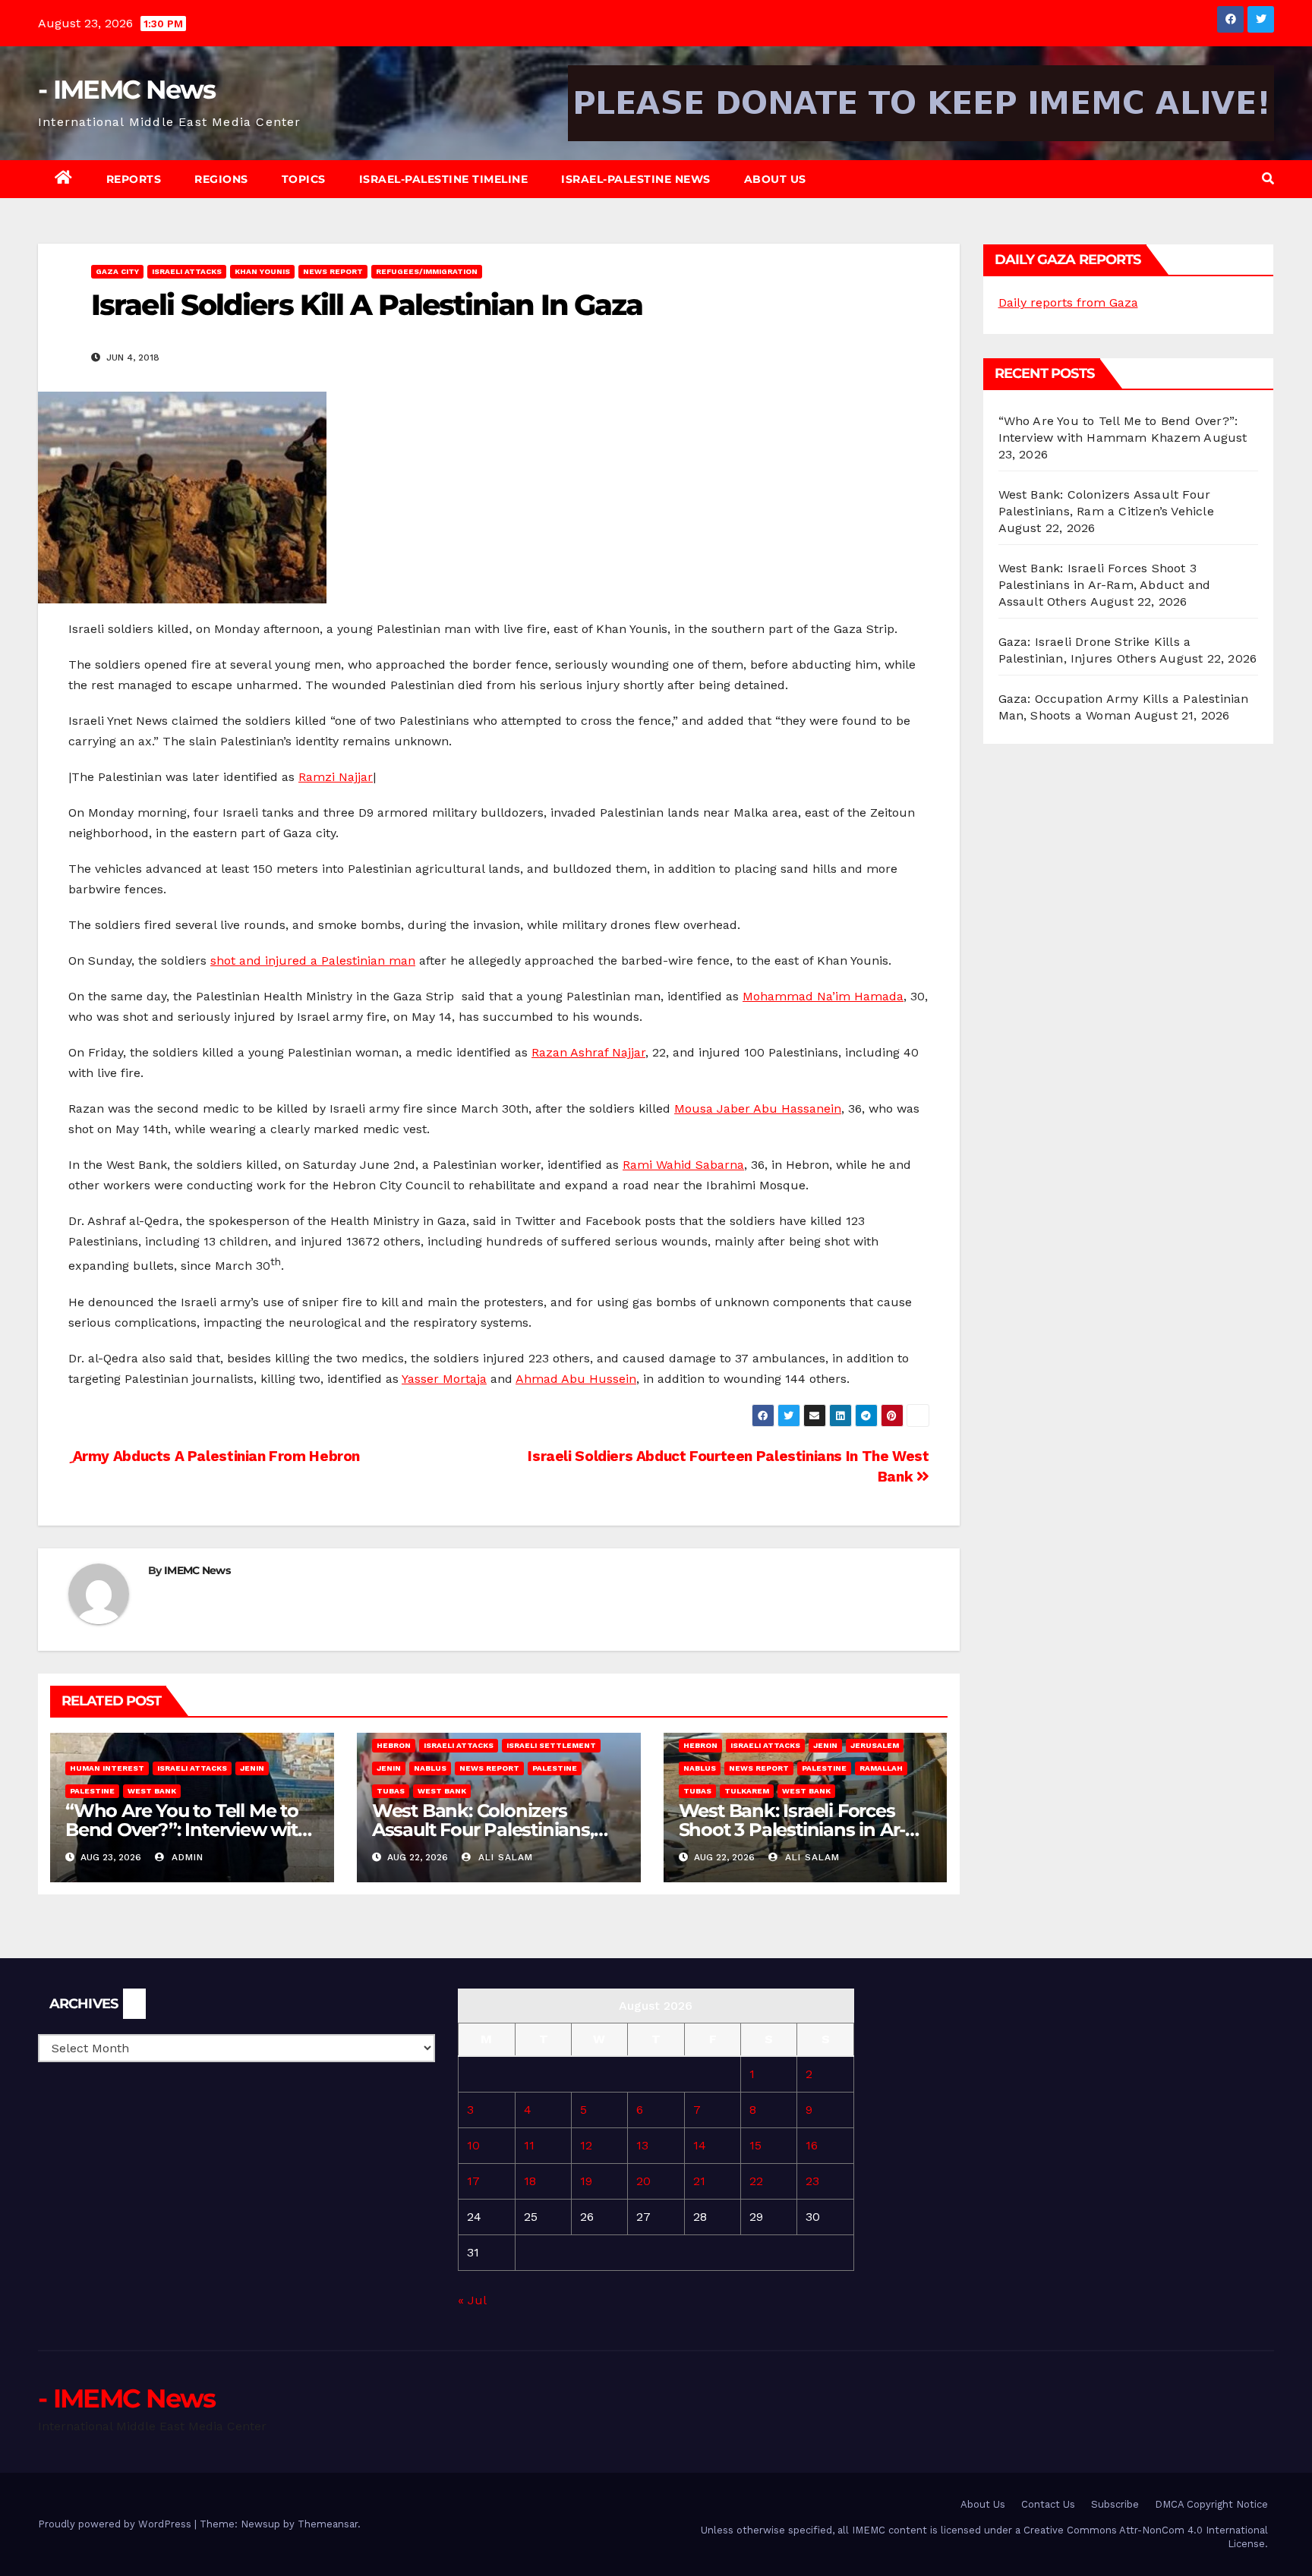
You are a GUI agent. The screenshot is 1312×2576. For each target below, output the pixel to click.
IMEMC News (197, 1570)
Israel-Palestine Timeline (444, 179)
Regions (221, 179)
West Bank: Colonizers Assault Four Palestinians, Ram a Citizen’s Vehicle (483, 1830)
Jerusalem (875, 1745)
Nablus (430, 1768)
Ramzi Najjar (336, 777)
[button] (1268, 179)
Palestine (92, 1791)
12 (586, 2145)
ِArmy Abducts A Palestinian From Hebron (214, 1456)
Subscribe (1115, 2504)
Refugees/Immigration (427, 271)
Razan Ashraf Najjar (588, 1052)
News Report (333, 271)
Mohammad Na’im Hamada (823, 996)
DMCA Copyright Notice (1211, 2504)
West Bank (152, 1791)
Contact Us (1048, 2504)
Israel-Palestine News (636, 179)
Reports (134, 179)
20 (643, 2181)
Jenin (252, 1768)
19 (586, 2181)
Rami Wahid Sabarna (683, 1165)
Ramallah (881, 1768)
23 (812, 2181)
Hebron (394, 1745)
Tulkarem (747, 1791)
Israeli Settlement (551, 1745)
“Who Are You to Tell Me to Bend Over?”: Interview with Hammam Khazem (188, 1830)
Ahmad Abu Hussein (576, 1379)
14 (700, 2145)
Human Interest (107, 1768)
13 (642, 2145)
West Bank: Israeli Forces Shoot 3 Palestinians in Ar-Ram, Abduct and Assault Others (1105, 585)
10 (473, 2145)
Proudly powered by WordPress (116, 2524)
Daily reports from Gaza (1068, 302)
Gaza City (117, 271)
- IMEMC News (127, 90)
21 (699, 2181)
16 (812, 2145)
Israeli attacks (187, 271)
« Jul (472, 2300)
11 (529, 2145)
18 (530, 2181)
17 (473, 2181)
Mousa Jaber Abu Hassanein (758, 1108)
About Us (775, 179)
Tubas (391, 1791)
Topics (304, 179)
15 (755, 2145)
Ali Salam (504, 1857)
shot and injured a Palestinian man (313, 960)
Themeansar (328, 2524)
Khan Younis (262, 271)
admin (186, 1857)
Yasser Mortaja (444, 1379)
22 (756, 2181)
